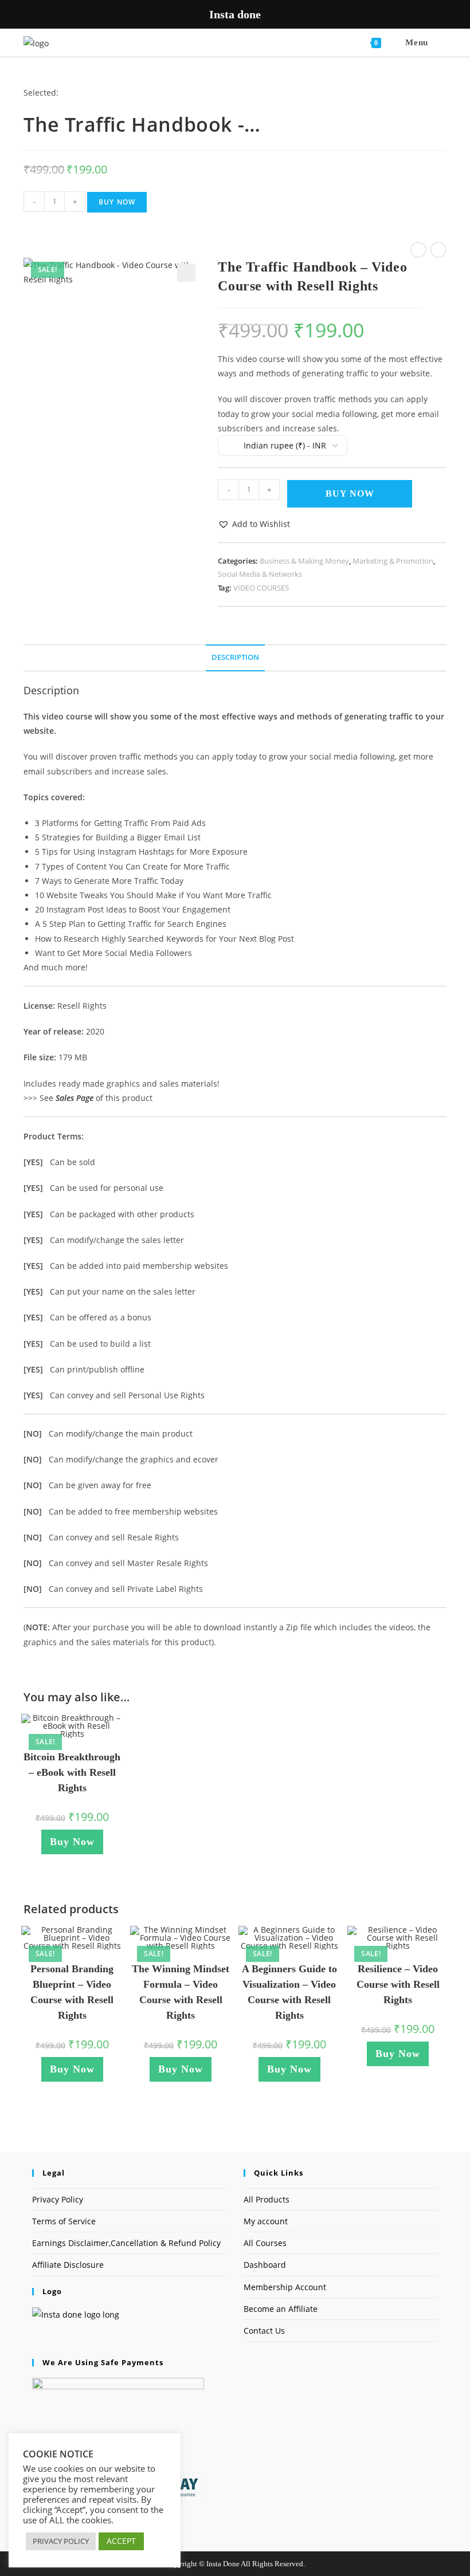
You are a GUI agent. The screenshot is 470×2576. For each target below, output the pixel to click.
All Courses (265, 2243)
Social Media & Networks (260, 574)
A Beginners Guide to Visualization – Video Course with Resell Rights (289, 1992)
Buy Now (117, 202)
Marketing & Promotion (393, 561)
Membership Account (285, 2287)
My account (266, 2221)
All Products (267, 2199)
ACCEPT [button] (121, 2541)
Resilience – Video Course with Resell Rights (398, 1984)
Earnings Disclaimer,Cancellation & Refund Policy (126, 2243)
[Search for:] (438, 42)
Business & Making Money (304, 561)
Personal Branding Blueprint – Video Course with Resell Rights (72, 1992)
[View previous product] (418, 250)
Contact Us (264, 2331)
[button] (186, 273)
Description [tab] (235, 657)
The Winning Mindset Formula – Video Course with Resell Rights (181, 1992)
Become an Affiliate (281, 2309)
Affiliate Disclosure (68, 2265)
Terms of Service (64, 2221)
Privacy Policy (58, 2199)
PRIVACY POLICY (61, 2541)
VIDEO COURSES (261, 588)
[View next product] (438, 250)
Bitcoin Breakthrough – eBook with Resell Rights (72, 1772)
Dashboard (265, 2265)
